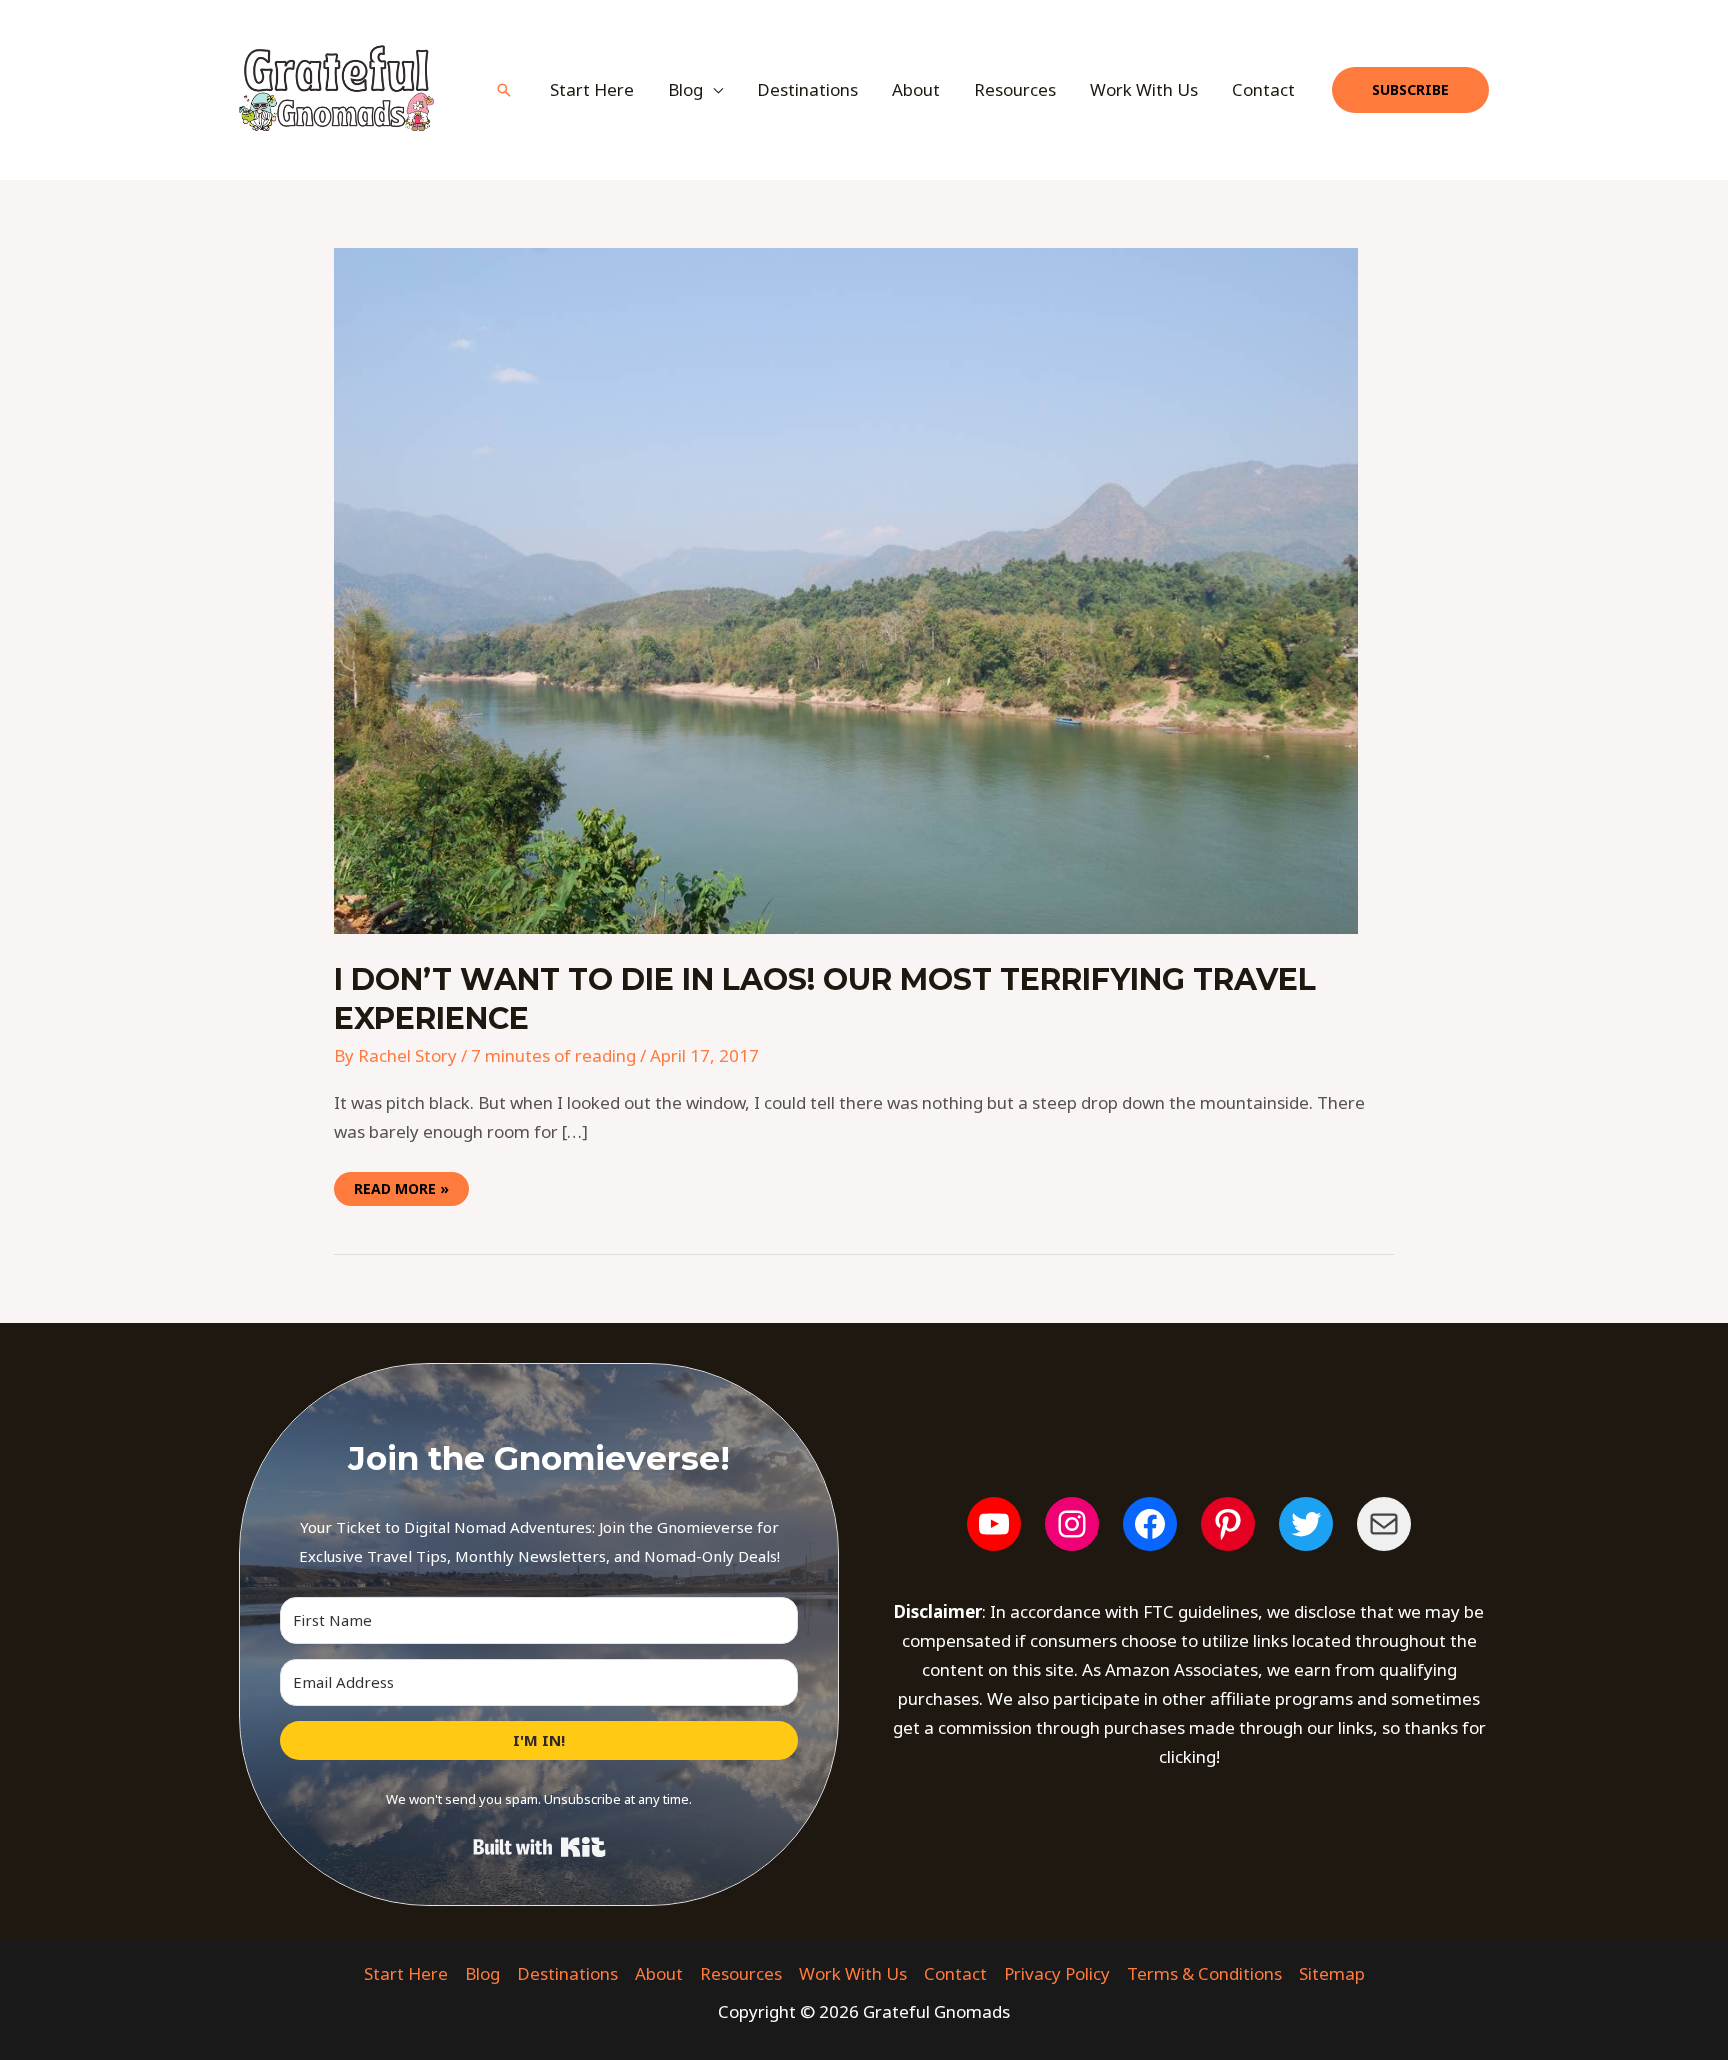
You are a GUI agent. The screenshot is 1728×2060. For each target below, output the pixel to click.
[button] (504, 90)
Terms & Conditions (1204, 1973)
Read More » (401, 1185)
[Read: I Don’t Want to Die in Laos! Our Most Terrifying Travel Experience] (846, 589)
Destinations (807, 89)
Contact (1263, 89)
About (916, 89)
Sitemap (1332, 1973)
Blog (482, 1973)
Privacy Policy (1057, 1973)
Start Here (592, 89)
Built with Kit (539, 1847)
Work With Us (1144, 89)
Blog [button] (685, 89)
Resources (1015, 89)
